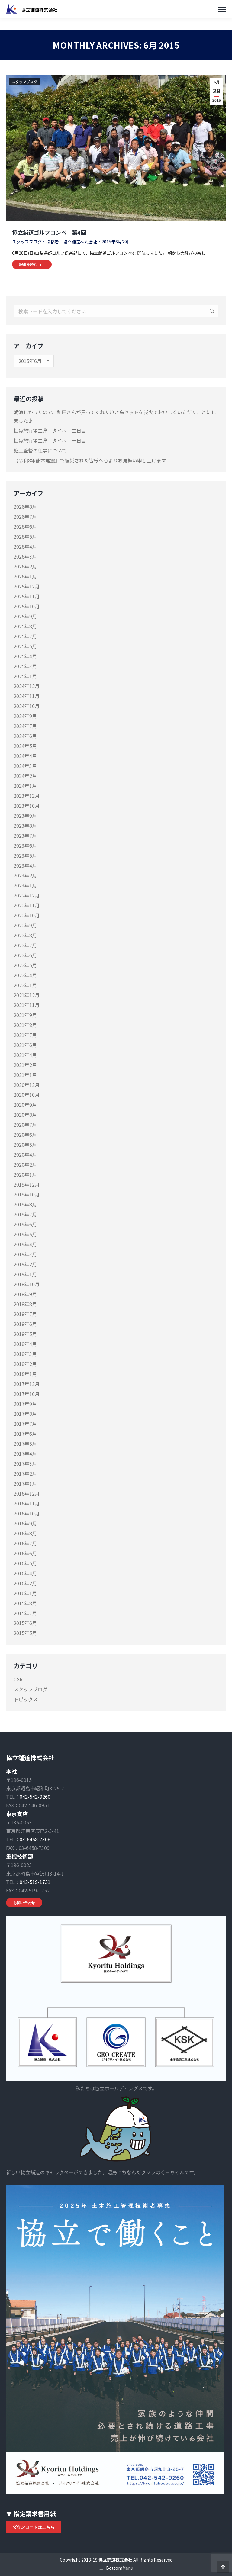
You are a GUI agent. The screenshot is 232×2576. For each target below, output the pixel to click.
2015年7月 (25, 1613)
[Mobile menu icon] (222, 9)
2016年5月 (25, 1563)
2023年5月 (25, 855)
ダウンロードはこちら (34, 2527)
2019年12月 (27, 1184)
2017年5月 (25, 1444)
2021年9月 (25, 1015)
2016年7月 (25, 1543)
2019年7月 (25, 1214)
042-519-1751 (35, 1882)
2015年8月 (25, 1603)
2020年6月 (25, 1135)
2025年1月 (25, 676)
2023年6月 (25, 845)
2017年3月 (25, 1463)
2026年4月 (25, 546)
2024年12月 (27, 686)
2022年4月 (25, 975)
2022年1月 (25, 985)
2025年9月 (25, 616)
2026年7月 (25, 517)
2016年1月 (25, 1593)
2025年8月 (25, 626)
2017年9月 (25, 1404)
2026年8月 (25, 507)
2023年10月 (27, 806)
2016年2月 (25, 1583)
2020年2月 (25, 1164)
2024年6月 (25, 736)
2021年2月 (25, 1065)
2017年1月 (25, 1483)
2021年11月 (27, 1005)
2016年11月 (27, 1503)
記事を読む (28, 264)
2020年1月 (25, 1174)
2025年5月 (25, 646)
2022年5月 (25, 965)
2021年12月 (27, 995)
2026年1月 (25, 576)
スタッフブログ (24, 82)
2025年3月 (25, 666)
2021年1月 (25, 1075)
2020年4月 (25, 1154)
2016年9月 (25, 1523)
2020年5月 (25, 1145)
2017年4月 (25, 1454)
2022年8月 (25, 935)
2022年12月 (27, 895)
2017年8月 (25, 1414)
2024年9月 (25, 716)
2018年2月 (25, 1364)
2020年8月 (25, 1115)
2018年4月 (25, 1344)
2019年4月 (25, 1244)
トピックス (26, 1699)
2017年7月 (25, 1424)
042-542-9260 (35, 1797)
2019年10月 (27, 1194)
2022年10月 (27, 915)
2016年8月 (25, 1533)
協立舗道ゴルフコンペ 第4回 (49, 232)
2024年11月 (27, 696)
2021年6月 (25, 1045)
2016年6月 (25, 1553)
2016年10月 (27, 1513)
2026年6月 (25, 526)
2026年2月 (25, 566)
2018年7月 (25, 1314)
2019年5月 (25, 1234)
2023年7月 (25, 836)
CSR (18, 1679)
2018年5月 (25, 1334)
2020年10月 (27, 1095)
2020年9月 (25, 1105)
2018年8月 (25, 1304)
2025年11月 (27, 596)
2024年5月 (25, 746)
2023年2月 (25, 875)
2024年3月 (25, 766)
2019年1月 (25, 1274)
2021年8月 (25, 1025)
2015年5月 (25, 1633)
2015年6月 (25, 1623)
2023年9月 (25, 816)
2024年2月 (25, 776)
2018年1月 (25, 1374)
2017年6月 (25, 1434)
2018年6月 (25, 1324)
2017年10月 (27, 1394)
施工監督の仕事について (40, 450)
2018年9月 (25, 1294)
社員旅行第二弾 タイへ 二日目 (50, 430)
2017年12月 (27, 1384)
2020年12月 (27, 1085)
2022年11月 (27, 905)
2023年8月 (25, 826)
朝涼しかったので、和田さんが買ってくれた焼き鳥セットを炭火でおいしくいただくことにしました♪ (115, 416)
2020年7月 (25, 1125)
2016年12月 (27, 1493)
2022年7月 (25, 945)
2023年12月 (27, 796)
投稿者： (72, 242)
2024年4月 (25, 756)
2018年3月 (25, 1354)
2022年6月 (25, 955)
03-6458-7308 (35, 1839)
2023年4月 (25, 865)
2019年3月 (25, 1254)
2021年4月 (25, 1055)
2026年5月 (25, 536)
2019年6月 (25, 1224)
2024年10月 (27, 706)
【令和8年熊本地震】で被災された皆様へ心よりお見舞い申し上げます (90, 460)
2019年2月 (25, 1264)
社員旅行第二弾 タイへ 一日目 (50, 440)
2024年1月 (25, 786)
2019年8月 (25, 1204)
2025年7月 (25, 636)
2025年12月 (27, 586)
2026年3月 (25, 556)
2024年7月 (25, 726)
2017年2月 (25, 1473)
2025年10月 (27, 606)
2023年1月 (25, 885)
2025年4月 (25, 656)
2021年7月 (25, 1035)
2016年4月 (25, 1573)
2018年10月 (27, 1284)
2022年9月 (25, 925)
